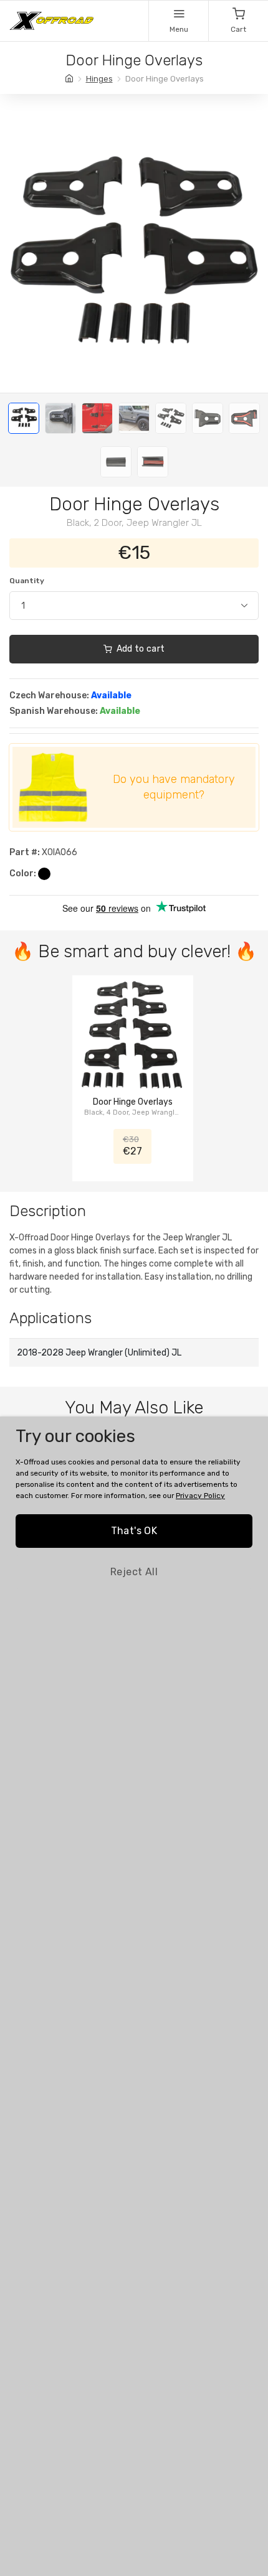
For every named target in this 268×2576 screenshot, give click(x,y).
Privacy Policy (200, 1496)
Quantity (27, 581)
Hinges (99, 79)
